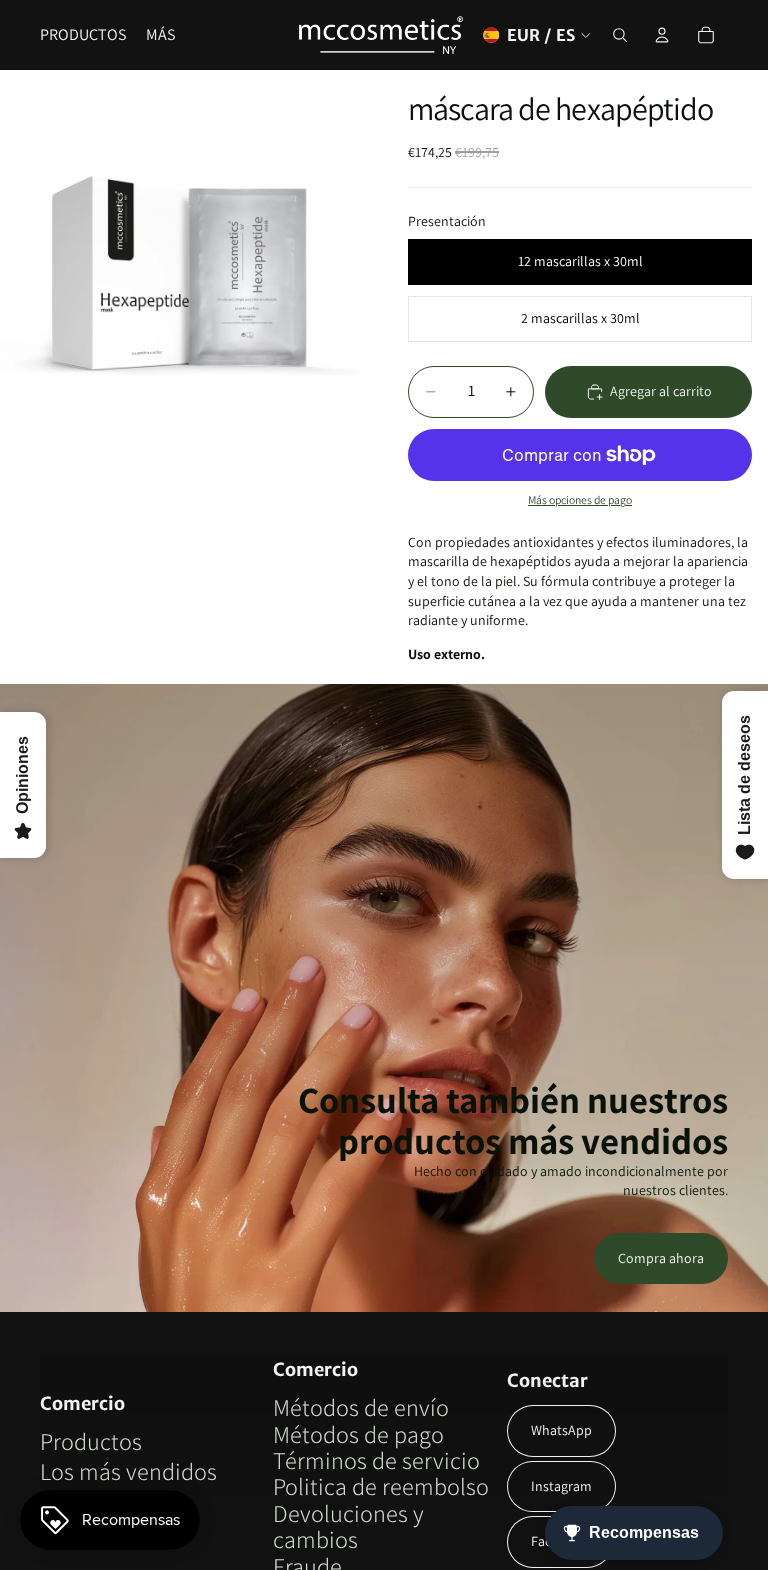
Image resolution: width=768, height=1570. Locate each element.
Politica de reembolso (381, 1486)
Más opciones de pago (580, 499)
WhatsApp (561, 1430)
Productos (91, 1441)
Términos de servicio (376, 1460)
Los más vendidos (128, 1471)
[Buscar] (620, 35)
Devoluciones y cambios (348, 1526)
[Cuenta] (662, 35)
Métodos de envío (361, 1407)
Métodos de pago (358, 1434)
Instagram (561, 1486)
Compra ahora (661, 1258)
